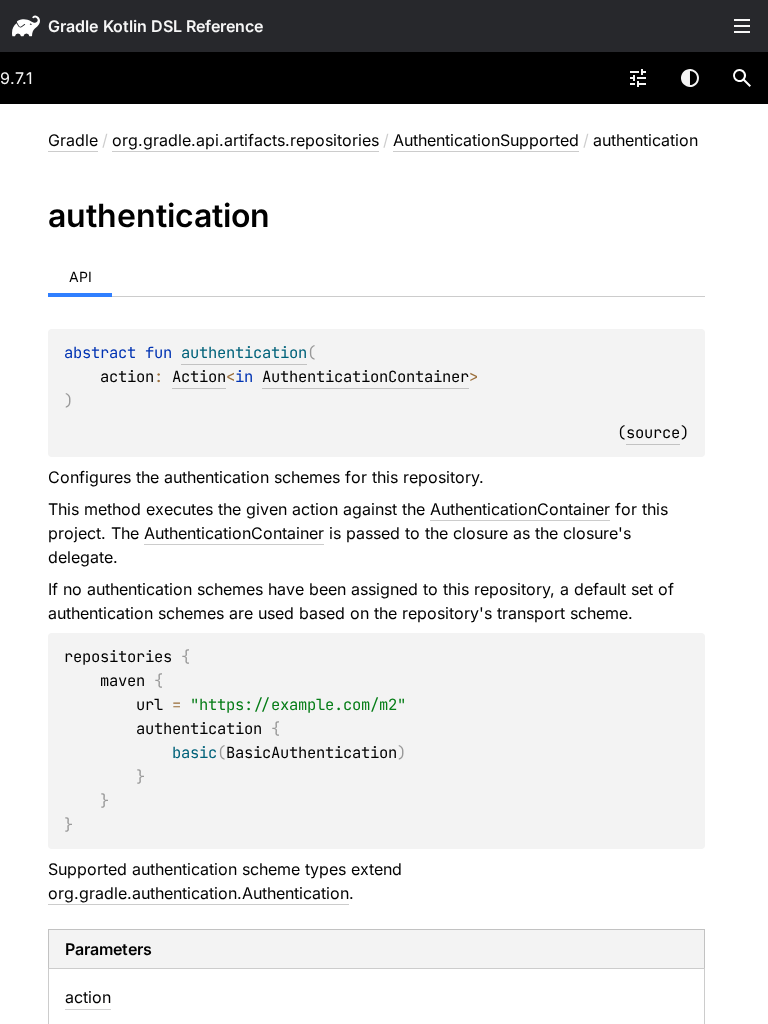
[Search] (742, 78)
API (80, 276)
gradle (73, 26)
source (653, 432)
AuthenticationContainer (365, 376)
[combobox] (638, 78)
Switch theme (690, 78)
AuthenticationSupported (486, 140)
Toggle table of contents (742, 26)
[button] (742, 78)
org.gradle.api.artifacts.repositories (245, 140)
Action (199, 376)
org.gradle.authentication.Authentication (198, 893)
